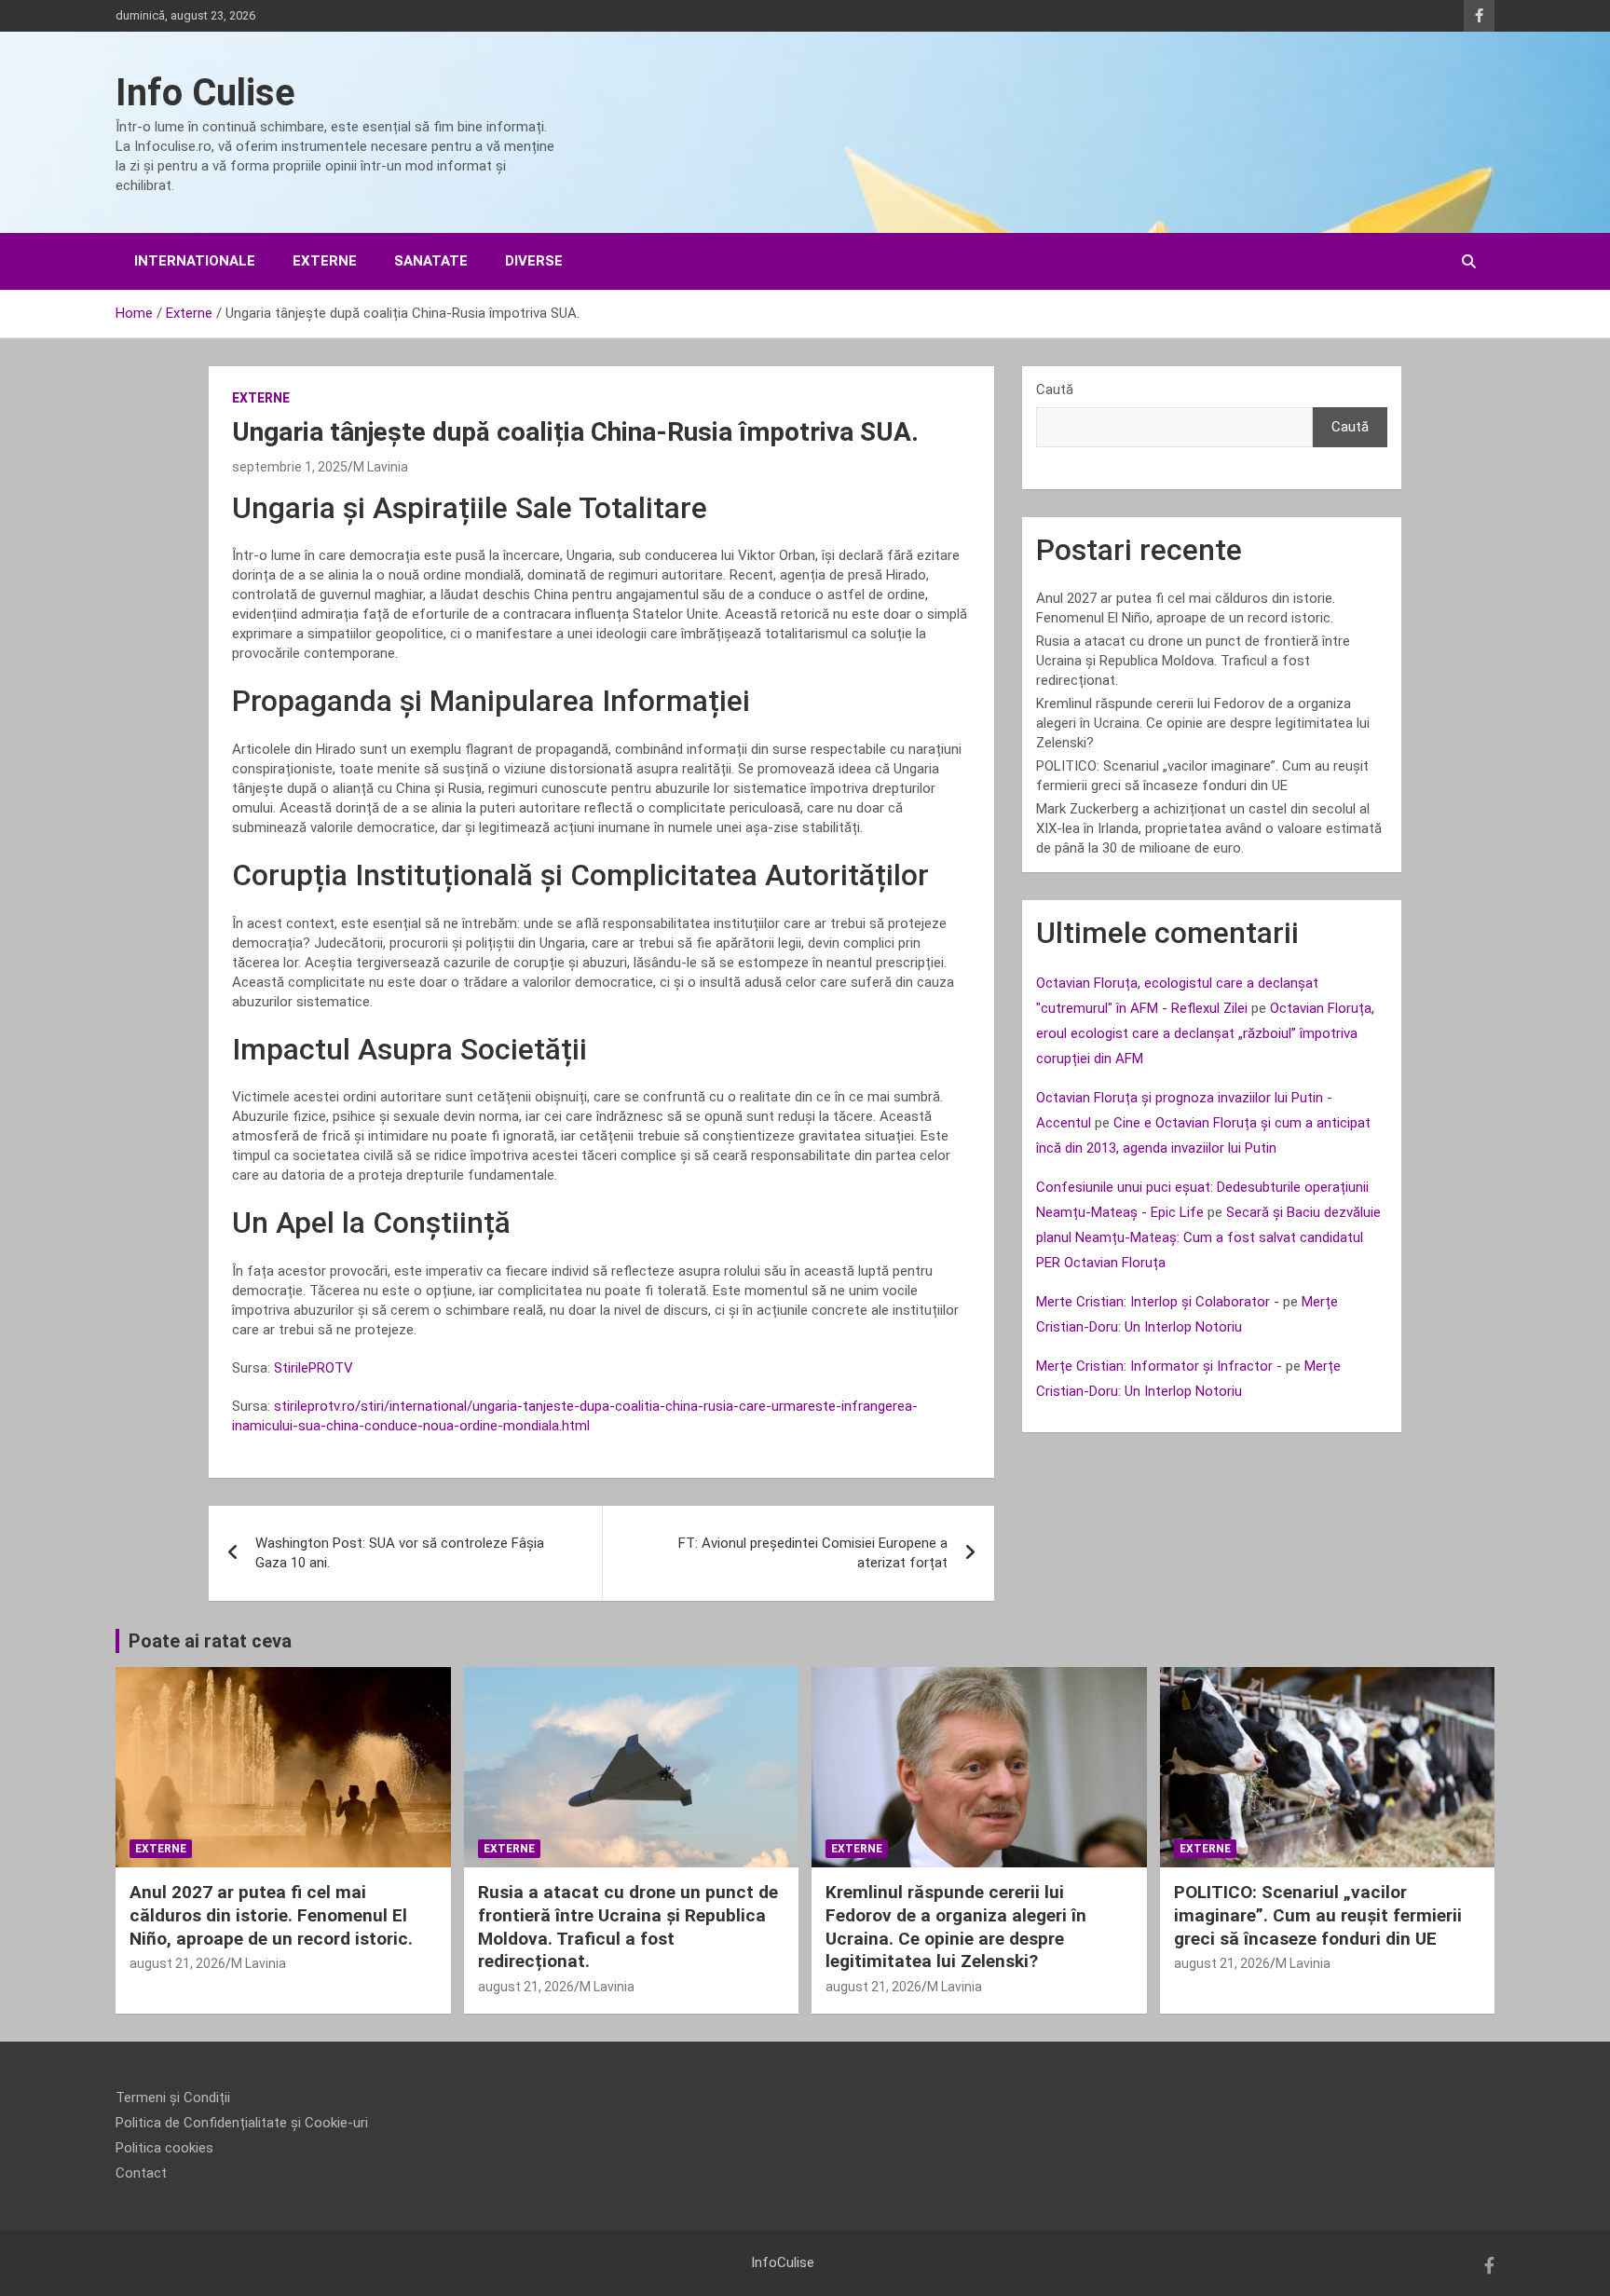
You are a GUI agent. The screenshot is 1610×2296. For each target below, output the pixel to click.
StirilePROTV (314, 1368)
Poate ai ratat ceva (210, 1641)
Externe (325, 261)
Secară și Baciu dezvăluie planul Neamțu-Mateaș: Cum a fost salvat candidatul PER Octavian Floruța (1208, 1237)
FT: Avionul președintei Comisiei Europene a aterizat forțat (813, 1553)
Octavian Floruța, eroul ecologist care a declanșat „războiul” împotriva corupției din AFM (1205, 1033)
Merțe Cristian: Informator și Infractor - (1159, 1366)
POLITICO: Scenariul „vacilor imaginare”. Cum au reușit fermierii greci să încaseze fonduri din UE (1318, 1915)
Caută (1055, 389)
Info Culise (205, 93)
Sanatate (431, 261)
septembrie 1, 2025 (290, 467)
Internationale (195, 261)
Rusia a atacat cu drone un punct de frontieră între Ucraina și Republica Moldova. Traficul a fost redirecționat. (1193, 661)
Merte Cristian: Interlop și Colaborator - (1158, 1302)
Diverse (534, 261)
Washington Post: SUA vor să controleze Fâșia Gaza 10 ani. (400, 1553)
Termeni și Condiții (173, 2098)
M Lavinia (381, 467)
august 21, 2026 (177, 1963)
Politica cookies (164, 2148)
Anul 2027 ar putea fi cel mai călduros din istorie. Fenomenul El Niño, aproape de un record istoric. (271, 1915)
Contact (141, 2173)
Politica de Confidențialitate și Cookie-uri (242, 2123)
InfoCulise (783, 2262)
